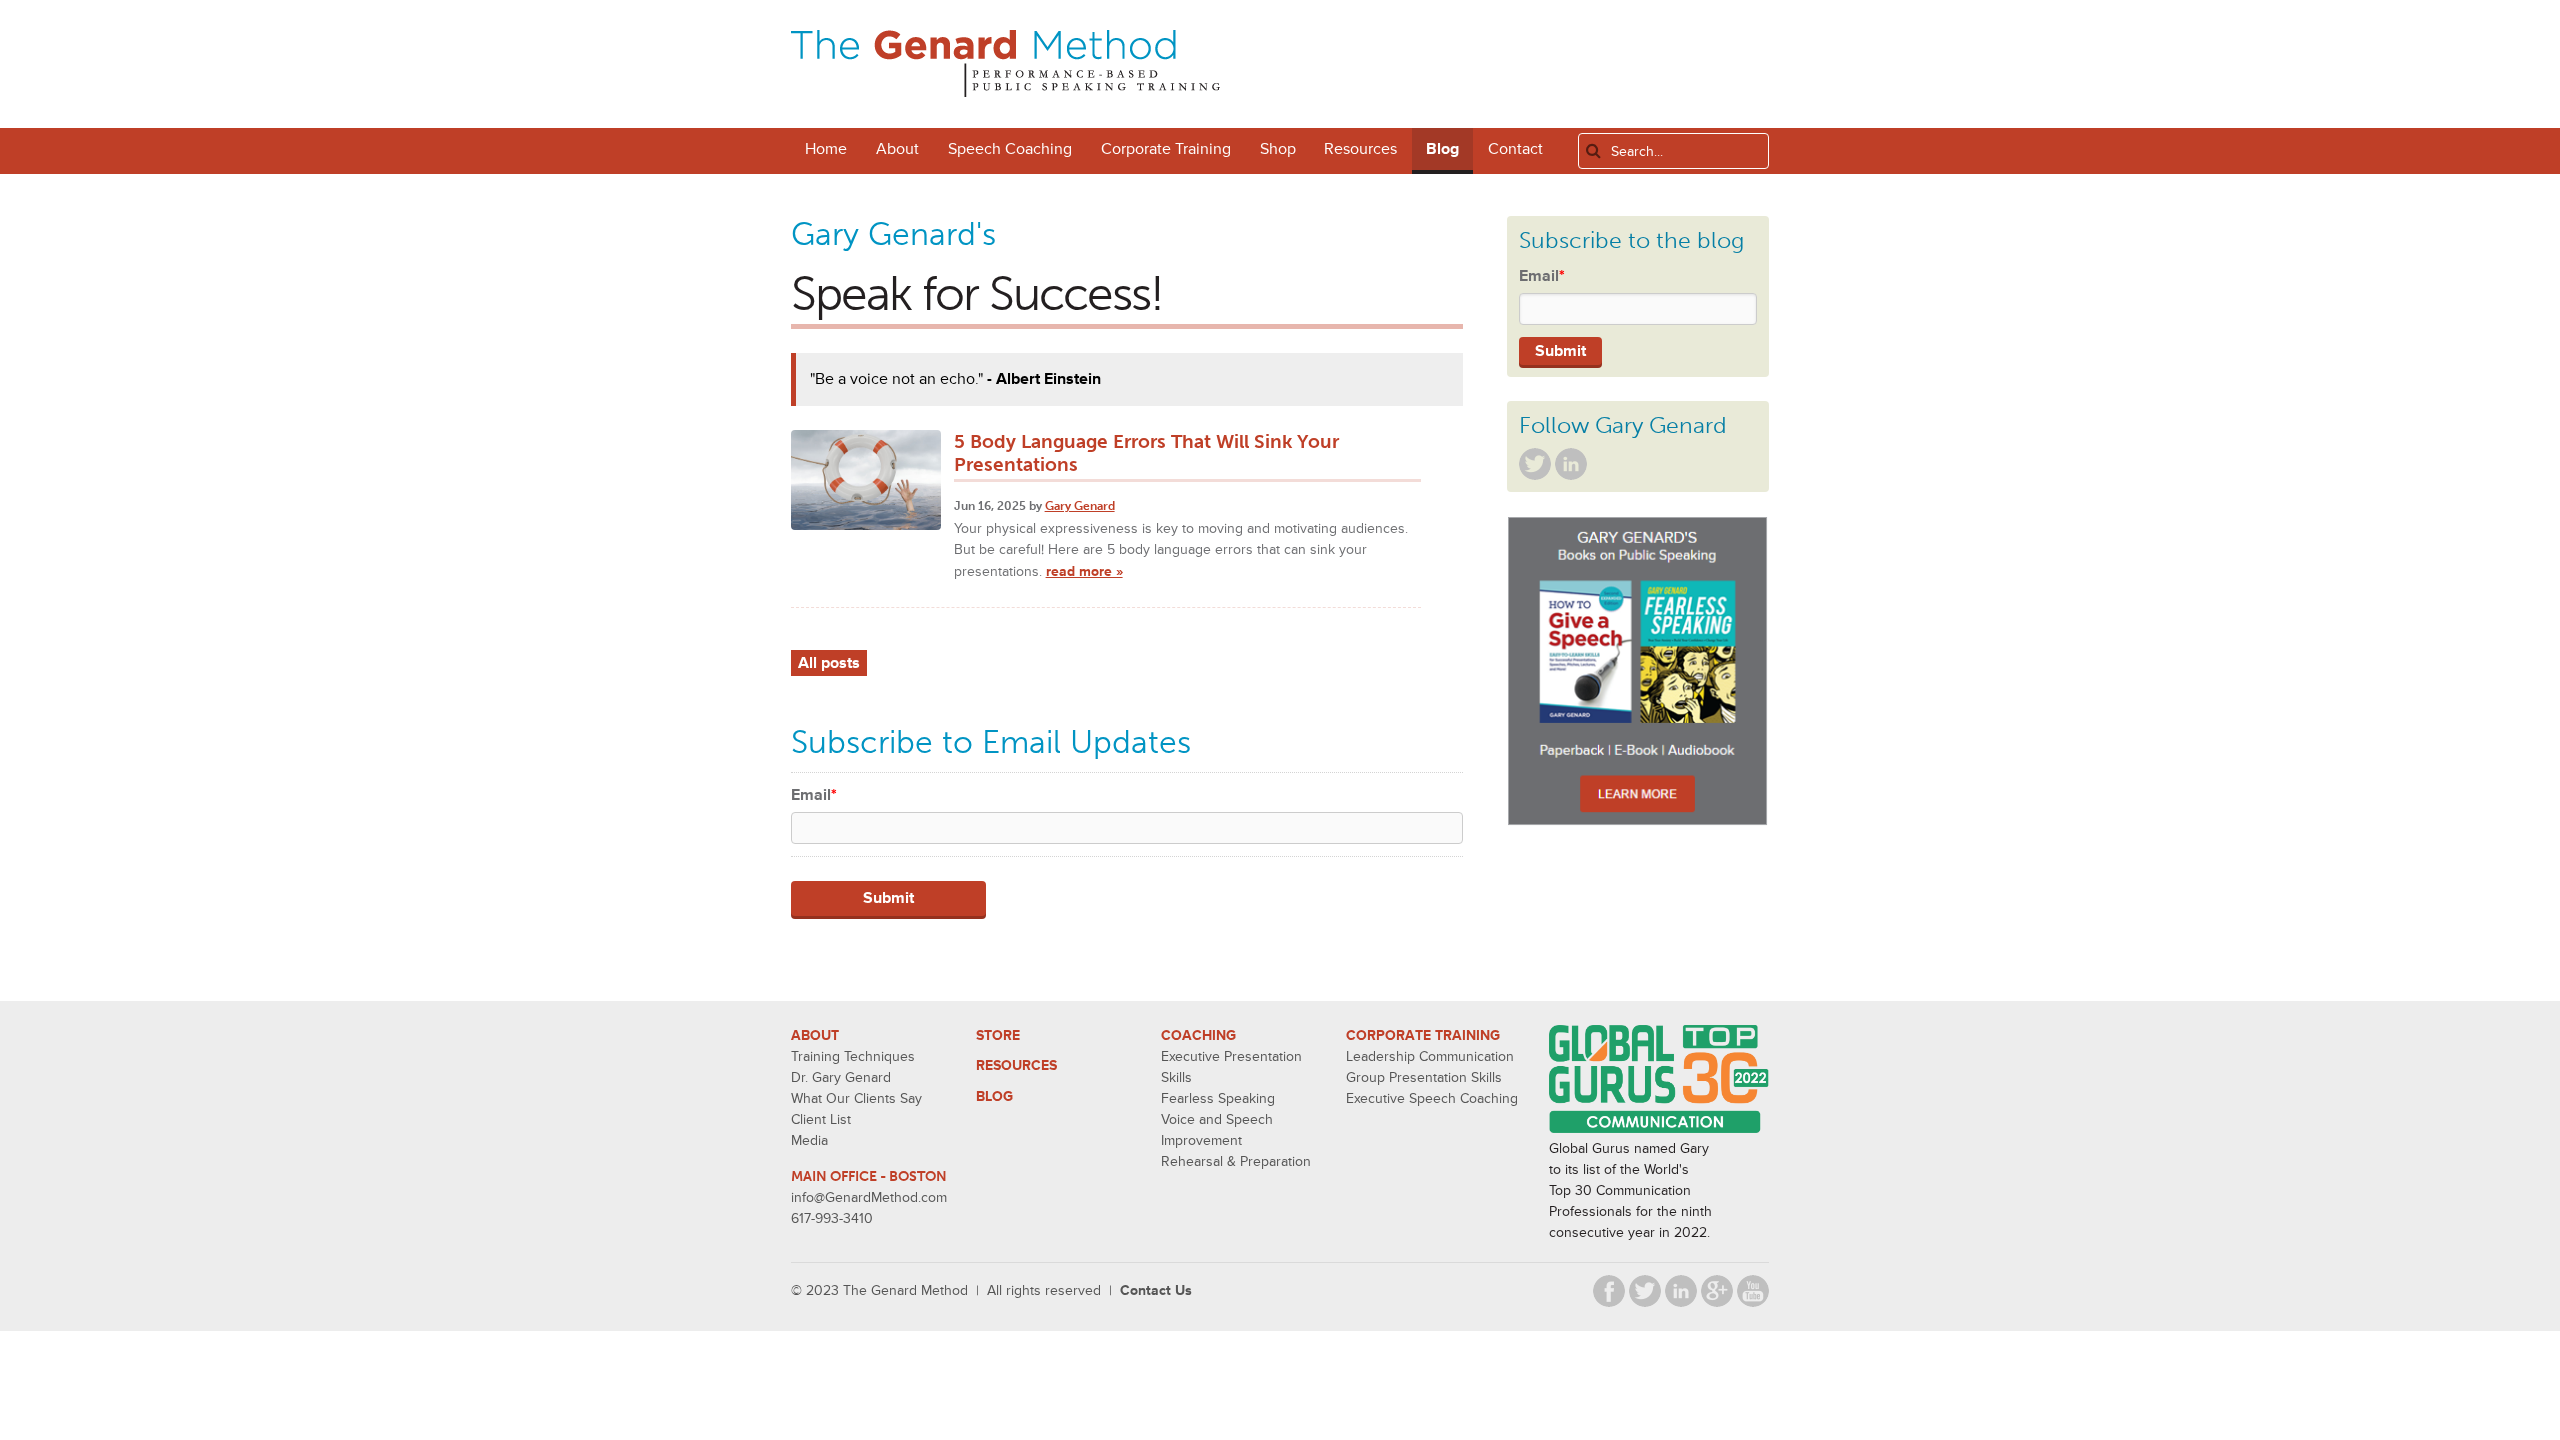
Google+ (1717, 1291)
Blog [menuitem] (1442, 149)
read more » (1084, 571)
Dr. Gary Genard (841, 1077)
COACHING (1198, 1035)
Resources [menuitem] (1360, 149)
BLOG (994, 1096)
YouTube (1753, 1291)
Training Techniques (853, 1056)
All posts (829, 663)
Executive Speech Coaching (1432, 1098)
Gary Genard (1080, 506)
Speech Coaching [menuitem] (1010, 149)
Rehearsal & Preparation (1236, 1161)
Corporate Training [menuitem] (1166, 149)
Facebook (1609, 1291)
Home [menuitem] (826, 149)
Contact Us (1156, 1290)
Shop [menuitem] (1278, 149)
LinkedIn (1571, 464)
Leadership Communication (1430, 1056)
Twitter (1535, 464)
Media (809, 1140)
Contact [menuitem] (1515, 149)
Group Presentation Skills (1424, 1077)
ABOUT (815, 1035)
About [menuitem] (897, 149)
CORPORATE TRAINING (1423, 1035)
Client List (821, 1119)
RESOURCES (1016, 1065)
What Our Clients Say (856, 1098)
